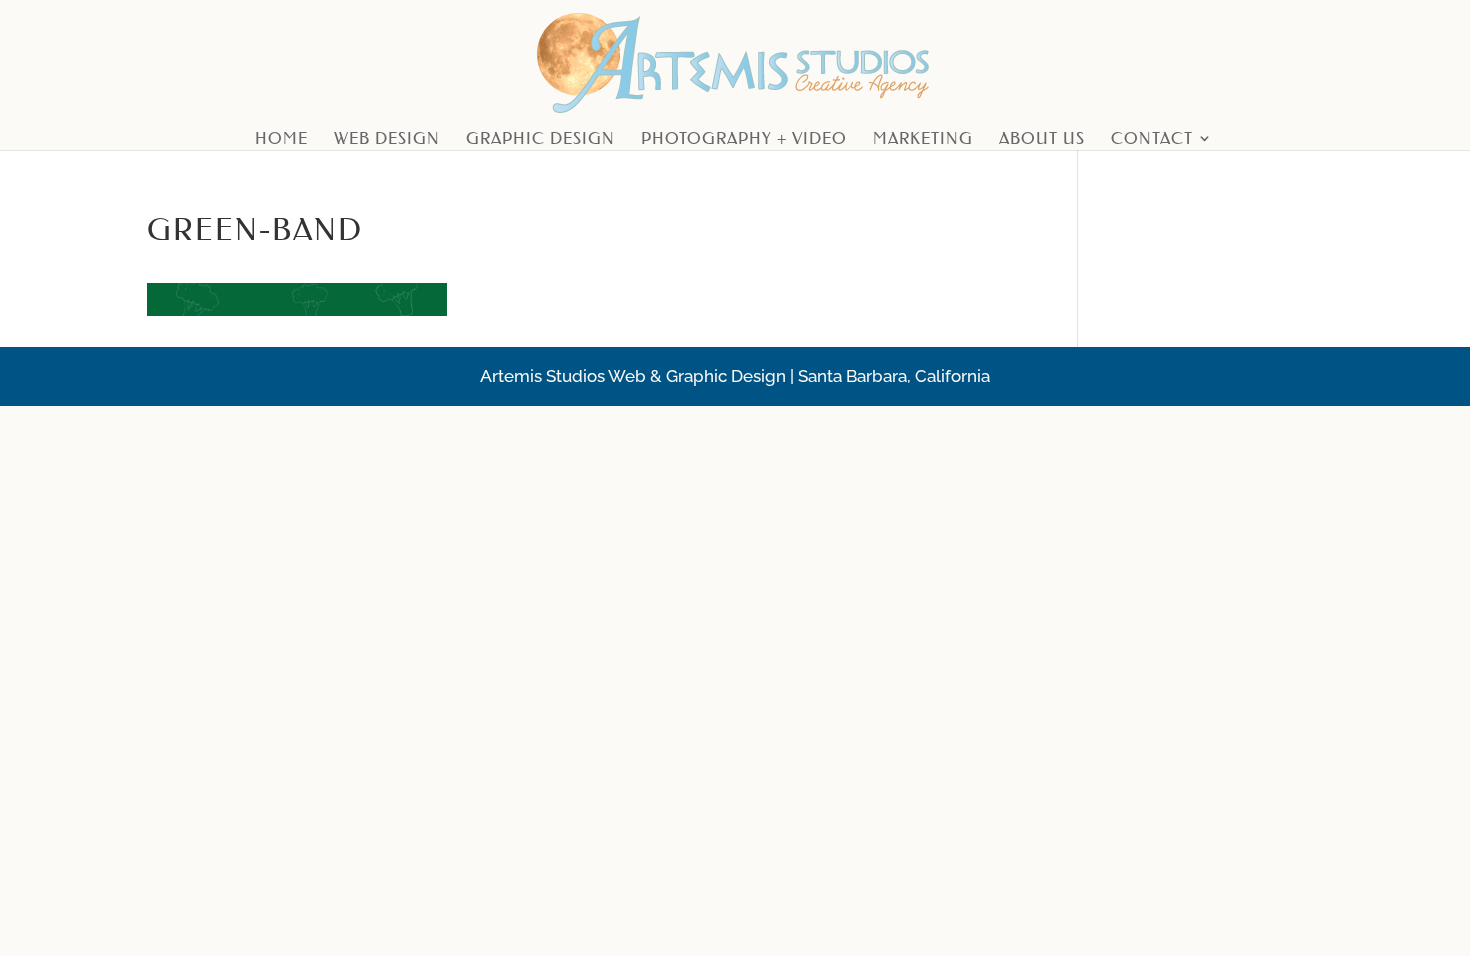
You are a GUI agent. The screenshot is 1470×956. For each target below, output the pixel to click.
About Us (1042, 139)
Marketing (923, 139)
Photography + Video (744, 139)
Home (281, 139)
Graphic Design (540, 139)
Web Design (387, 139)
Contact (1152, 139)
